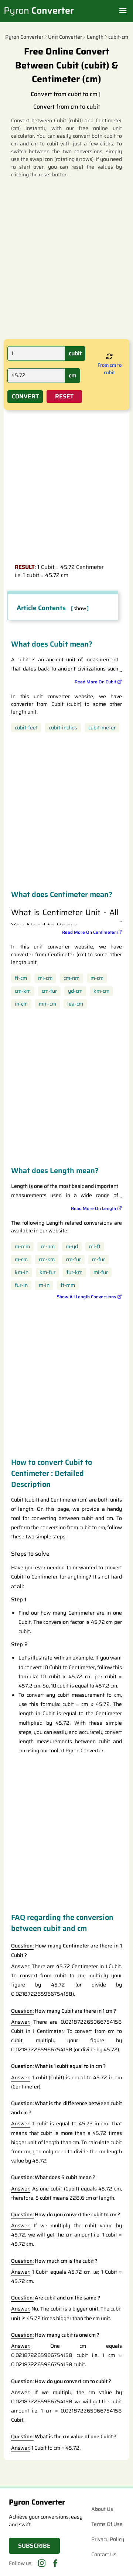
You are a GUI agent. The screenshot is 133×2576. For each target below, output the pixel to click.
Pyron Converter (24, 37)
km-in (22, 1272)
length (95, 37)
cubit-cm (118, 37)
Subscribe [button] (34, 2546)
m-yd (72, 1247)
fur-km (74, 1272)
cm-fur (49, 991)
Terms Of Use (107, 2524)
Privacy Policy (108, 2539)
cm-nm (71, 978)
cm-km (23, 991)
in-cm (21, 1004)
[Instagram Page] (42, 2563)
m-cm (97, 978)
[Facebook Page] (55, 2563)
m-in (44, 1285)
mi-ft (95, 1247)
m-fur (98, 1259)
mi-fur (101, 1272)
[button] (109, 357)
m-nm (48, 1247)
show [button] (80, 608)
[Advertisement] (66, 258)
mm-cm (47, 1004)
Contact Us (104, 2554)
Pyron (39, 11)
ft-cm (21, 978)
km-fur (47, 1272)
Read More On (95, 682)
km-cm (101, 991)
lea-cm (75, 1004)
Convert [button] (25, 396)
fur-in (21, 1285)
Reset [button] (64, 396)
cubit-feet (26, 728)
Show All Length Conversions (86, 1297)
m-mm (22, 1247)
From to (110, 369)
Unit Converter (65, 37)
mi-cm (45, 978)
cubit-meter (102, 728)
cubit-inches (63, 728)
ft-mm (68, 1285)
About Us (102, 2509)
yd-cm (75, 991)
